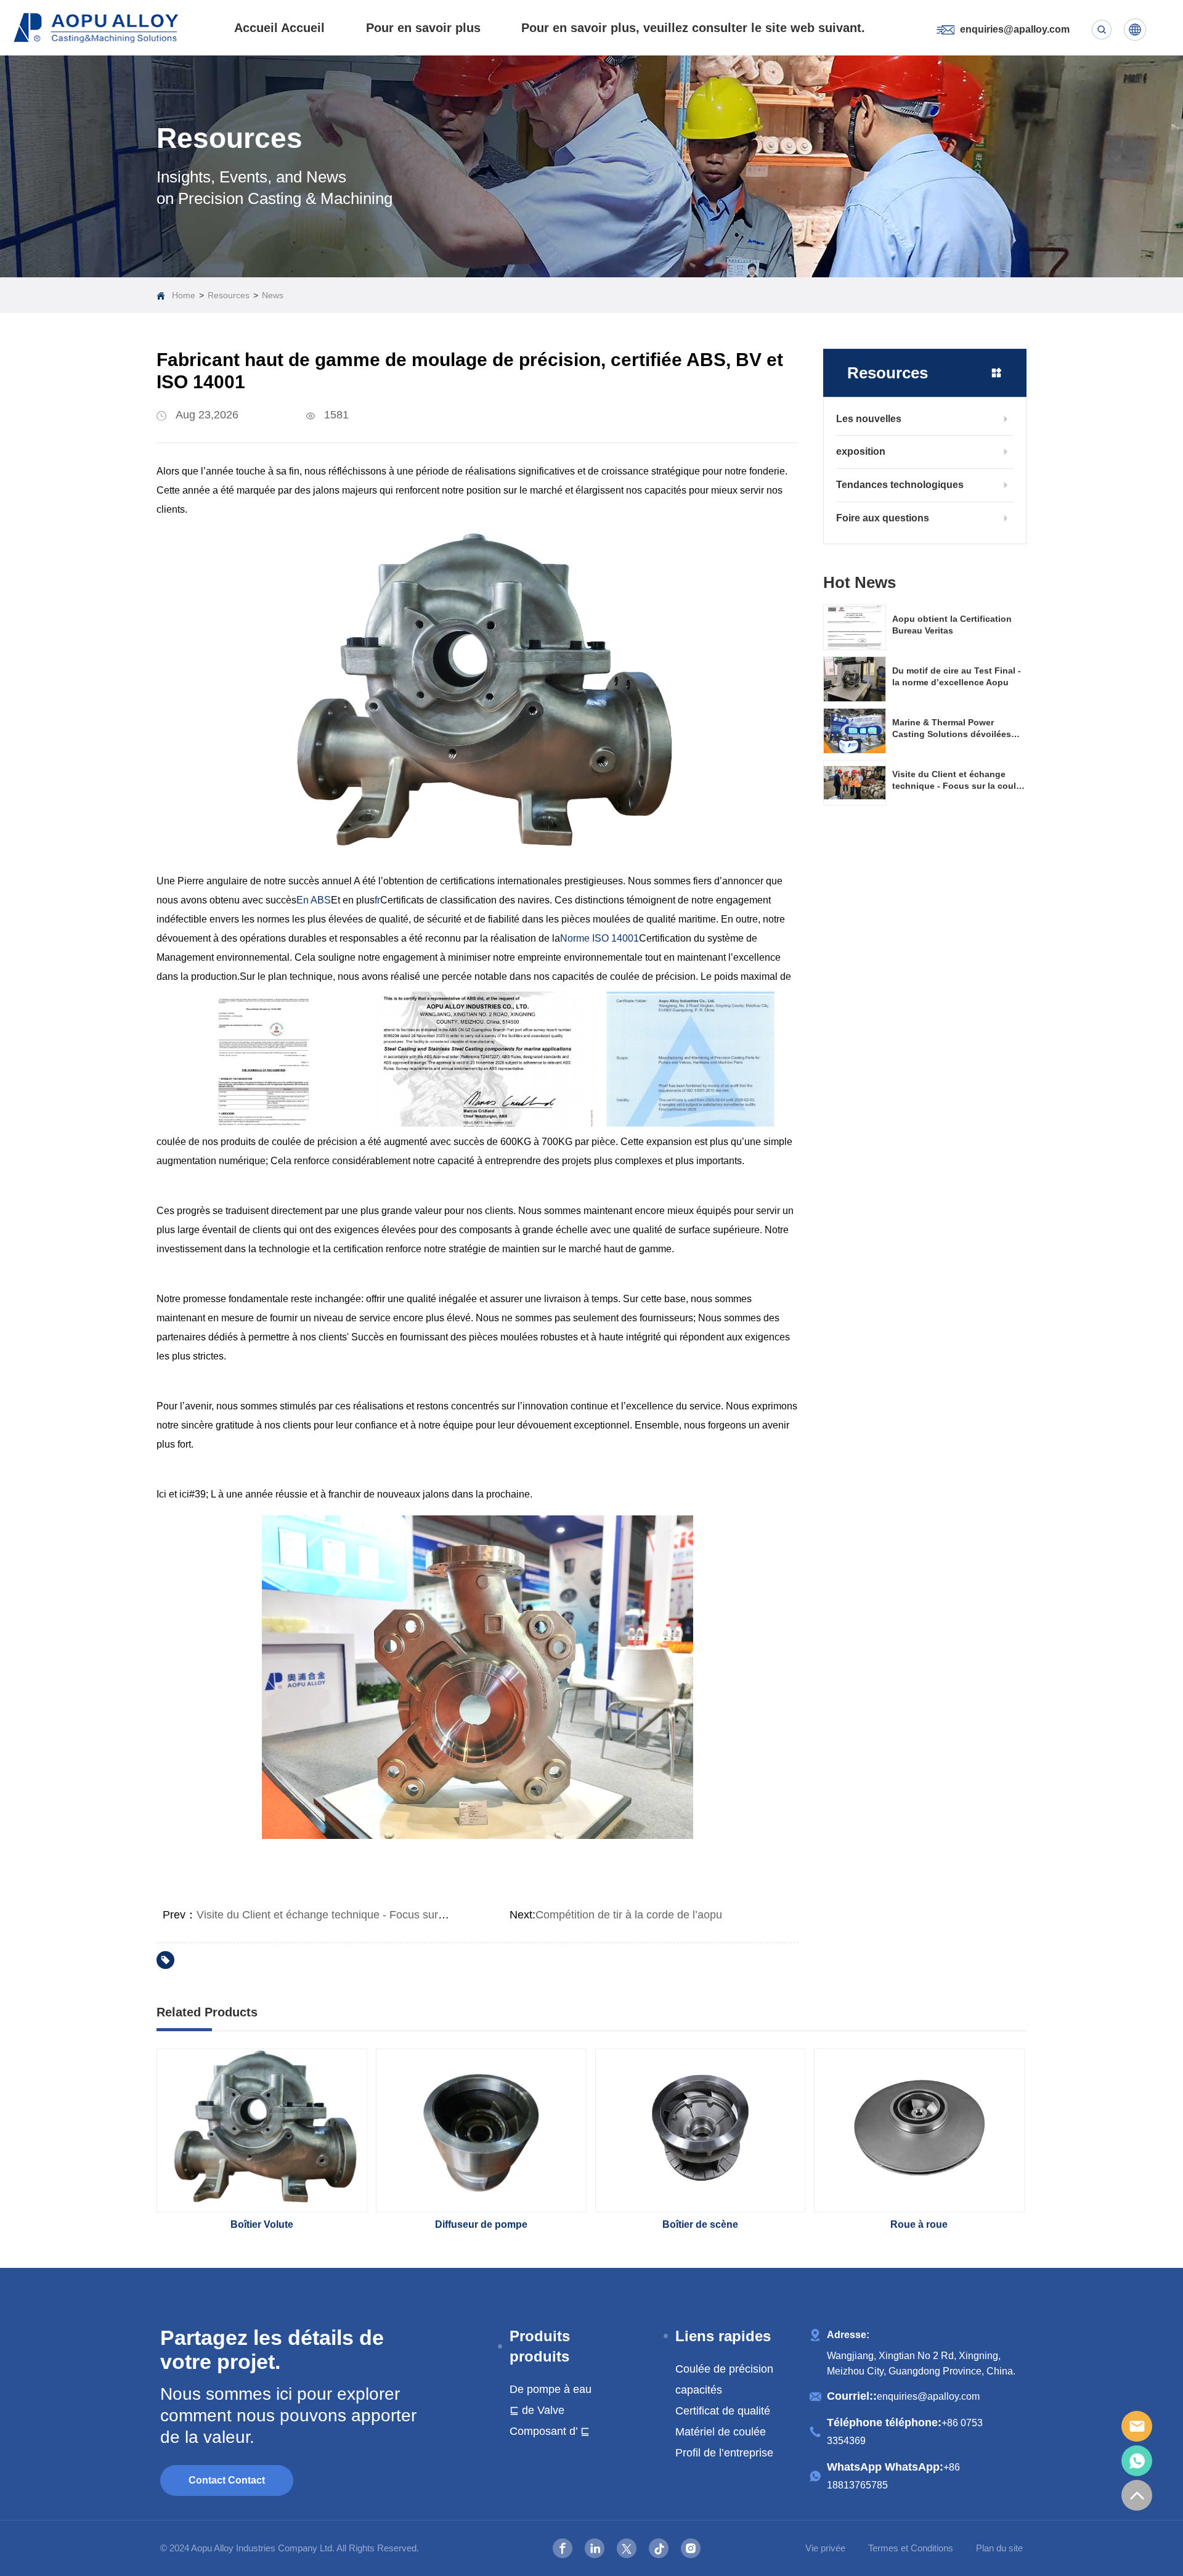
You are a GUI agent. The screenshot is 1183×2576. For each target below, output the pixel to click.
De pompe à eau (551, 2389)
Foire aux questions (883, 518)
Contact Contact (227, 2480)
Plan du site (999, 2548)
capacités (699, 2390)
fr (377, 900)
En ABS (314, 900)
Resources (229, 295)
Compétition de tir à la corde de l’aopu (629, 1915)
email (1137, 2426)
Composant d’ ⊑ (550, 2431)
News (273, 295)
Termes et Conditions (911, 2548)
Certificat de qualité (723, 2411)
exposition (861, 451)
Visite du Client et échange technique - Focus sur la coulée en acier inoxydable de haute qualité (431, 1915)
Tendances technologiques (900, 485)
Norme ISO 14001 (600, 938)
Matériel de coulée (721, 2432)
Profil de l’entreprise (724, 2453)
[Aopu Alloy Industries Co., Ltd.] (96, 28)
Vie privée (825, 2548)
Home (184, 295)
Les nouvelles (869, 419)
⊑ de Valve (537, 2410)
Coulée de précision (724, 2369)
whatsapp (1137, 2461)
